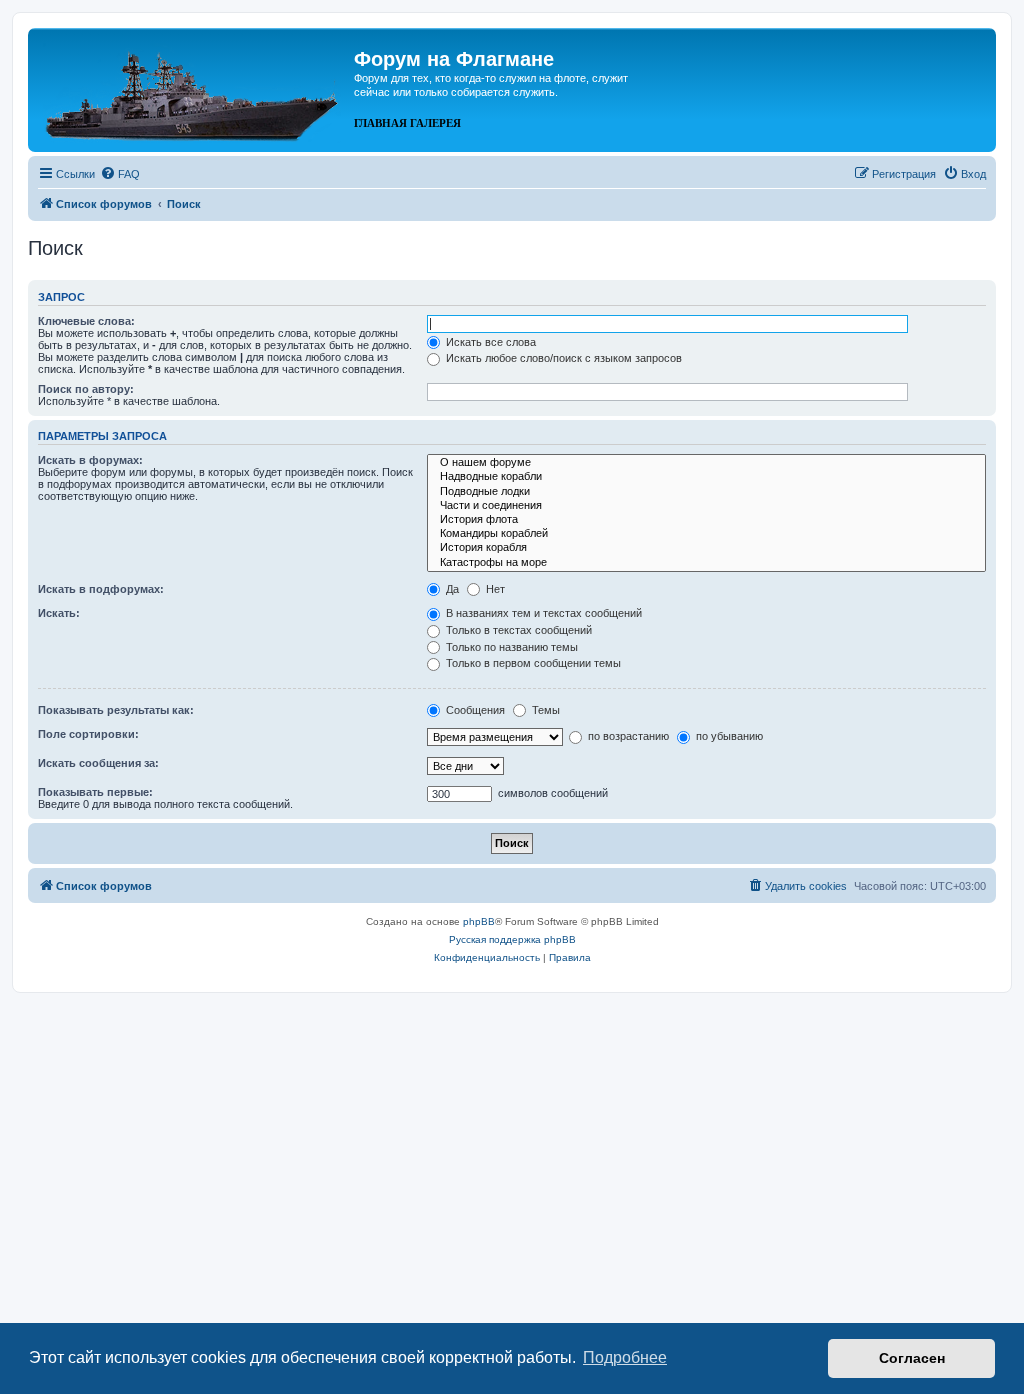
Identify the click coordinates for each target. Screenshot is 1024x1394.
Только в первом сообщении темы (532, 663)
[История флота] (706, 520)
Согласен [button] (912, 1358)
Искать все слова (489, 342)
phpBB (479, 921)
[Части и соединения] (706, 506)
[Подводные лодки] (706, 492)
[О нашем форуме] (706, 463)
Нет (494, 589)
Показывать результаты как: (116, 710)
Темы (544, 710)
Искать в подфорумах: (101, 589)
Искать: (59, 613)
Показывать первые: (95, 792)
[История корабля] (706, 548)
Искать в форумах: (90, 460)
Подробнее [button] (625, 1357)
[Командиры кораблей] (706, 534)
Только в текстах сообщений (517, 630)
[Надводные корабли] (706, 477)
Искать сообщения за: (98, 763)
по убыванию (728, 736)
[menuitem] (120, 174)
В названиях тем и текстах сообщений (542, 613)
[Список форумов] (193, 88)
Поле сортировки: (88, 734)
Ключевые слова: (86, 321)
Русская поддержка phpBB (512, 939)
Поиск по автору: (86, 389)
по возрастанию (627, 736)
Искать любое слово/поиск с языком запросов (562, 358)
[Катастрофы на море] (706, 563)
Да (451, 589)
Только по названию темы (510, 647)
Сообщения (474, 710)
